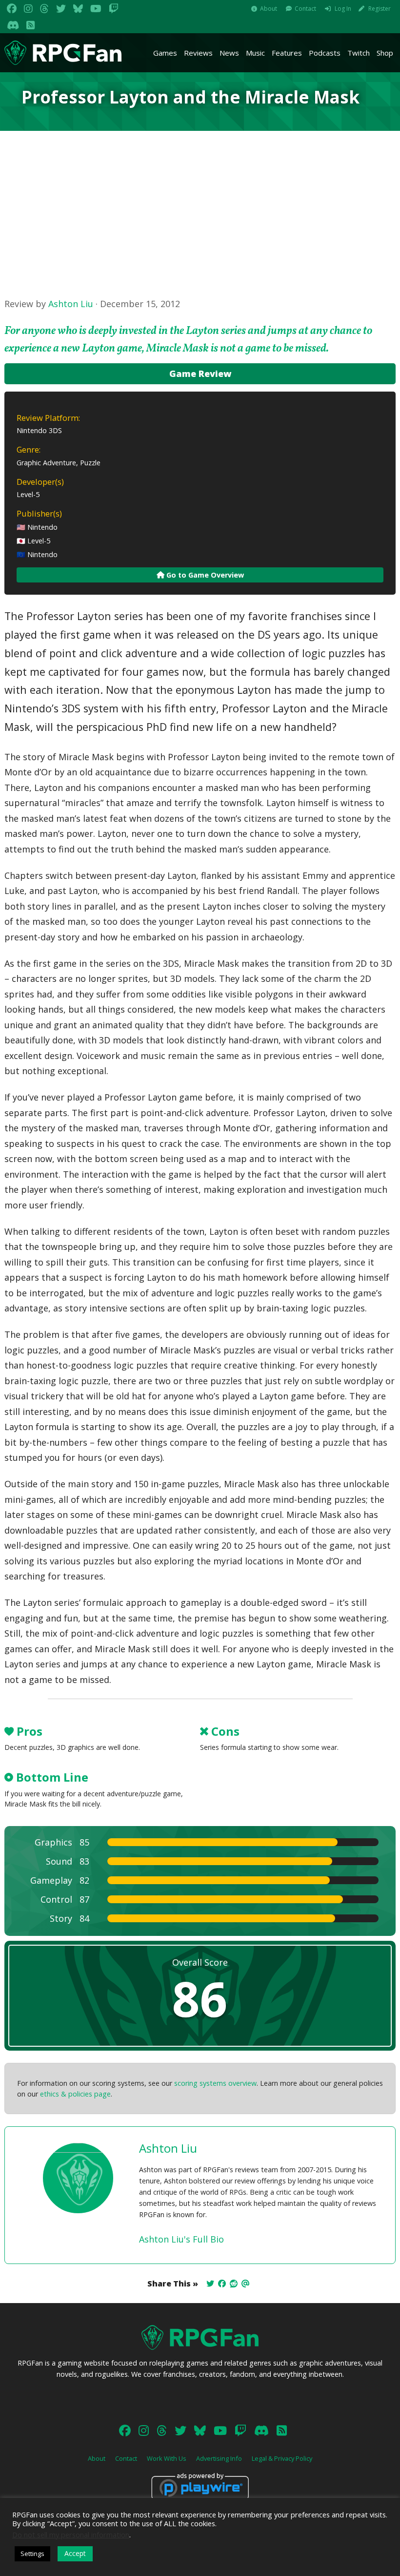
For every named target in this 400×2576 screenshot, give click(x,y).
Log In (343, 9)
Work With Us (167, 2458)
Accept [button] (75, 2553)
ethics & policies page (75, 2094)
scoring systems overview (215, 2083)
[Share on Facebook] (222, 2284)
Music (255, 53)
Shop (385, 53)
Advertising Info (219, 2458)
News (229, 53)
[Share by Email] (245, 2284)
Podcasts (325, 53)
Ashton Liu (71, 304)
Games (165, 53)
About (269, 9)
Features (287, 53)
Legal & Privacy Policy (282, 2458)
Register (380, 9)
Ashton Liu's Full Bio (181, 2239)
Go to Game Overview (204, 575)
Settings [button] (32, 2554)
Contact (305, 9)
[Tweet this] (210, 2284)
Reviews (198, 53)
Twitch (359, 53)
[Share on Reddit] (234, 2284)
